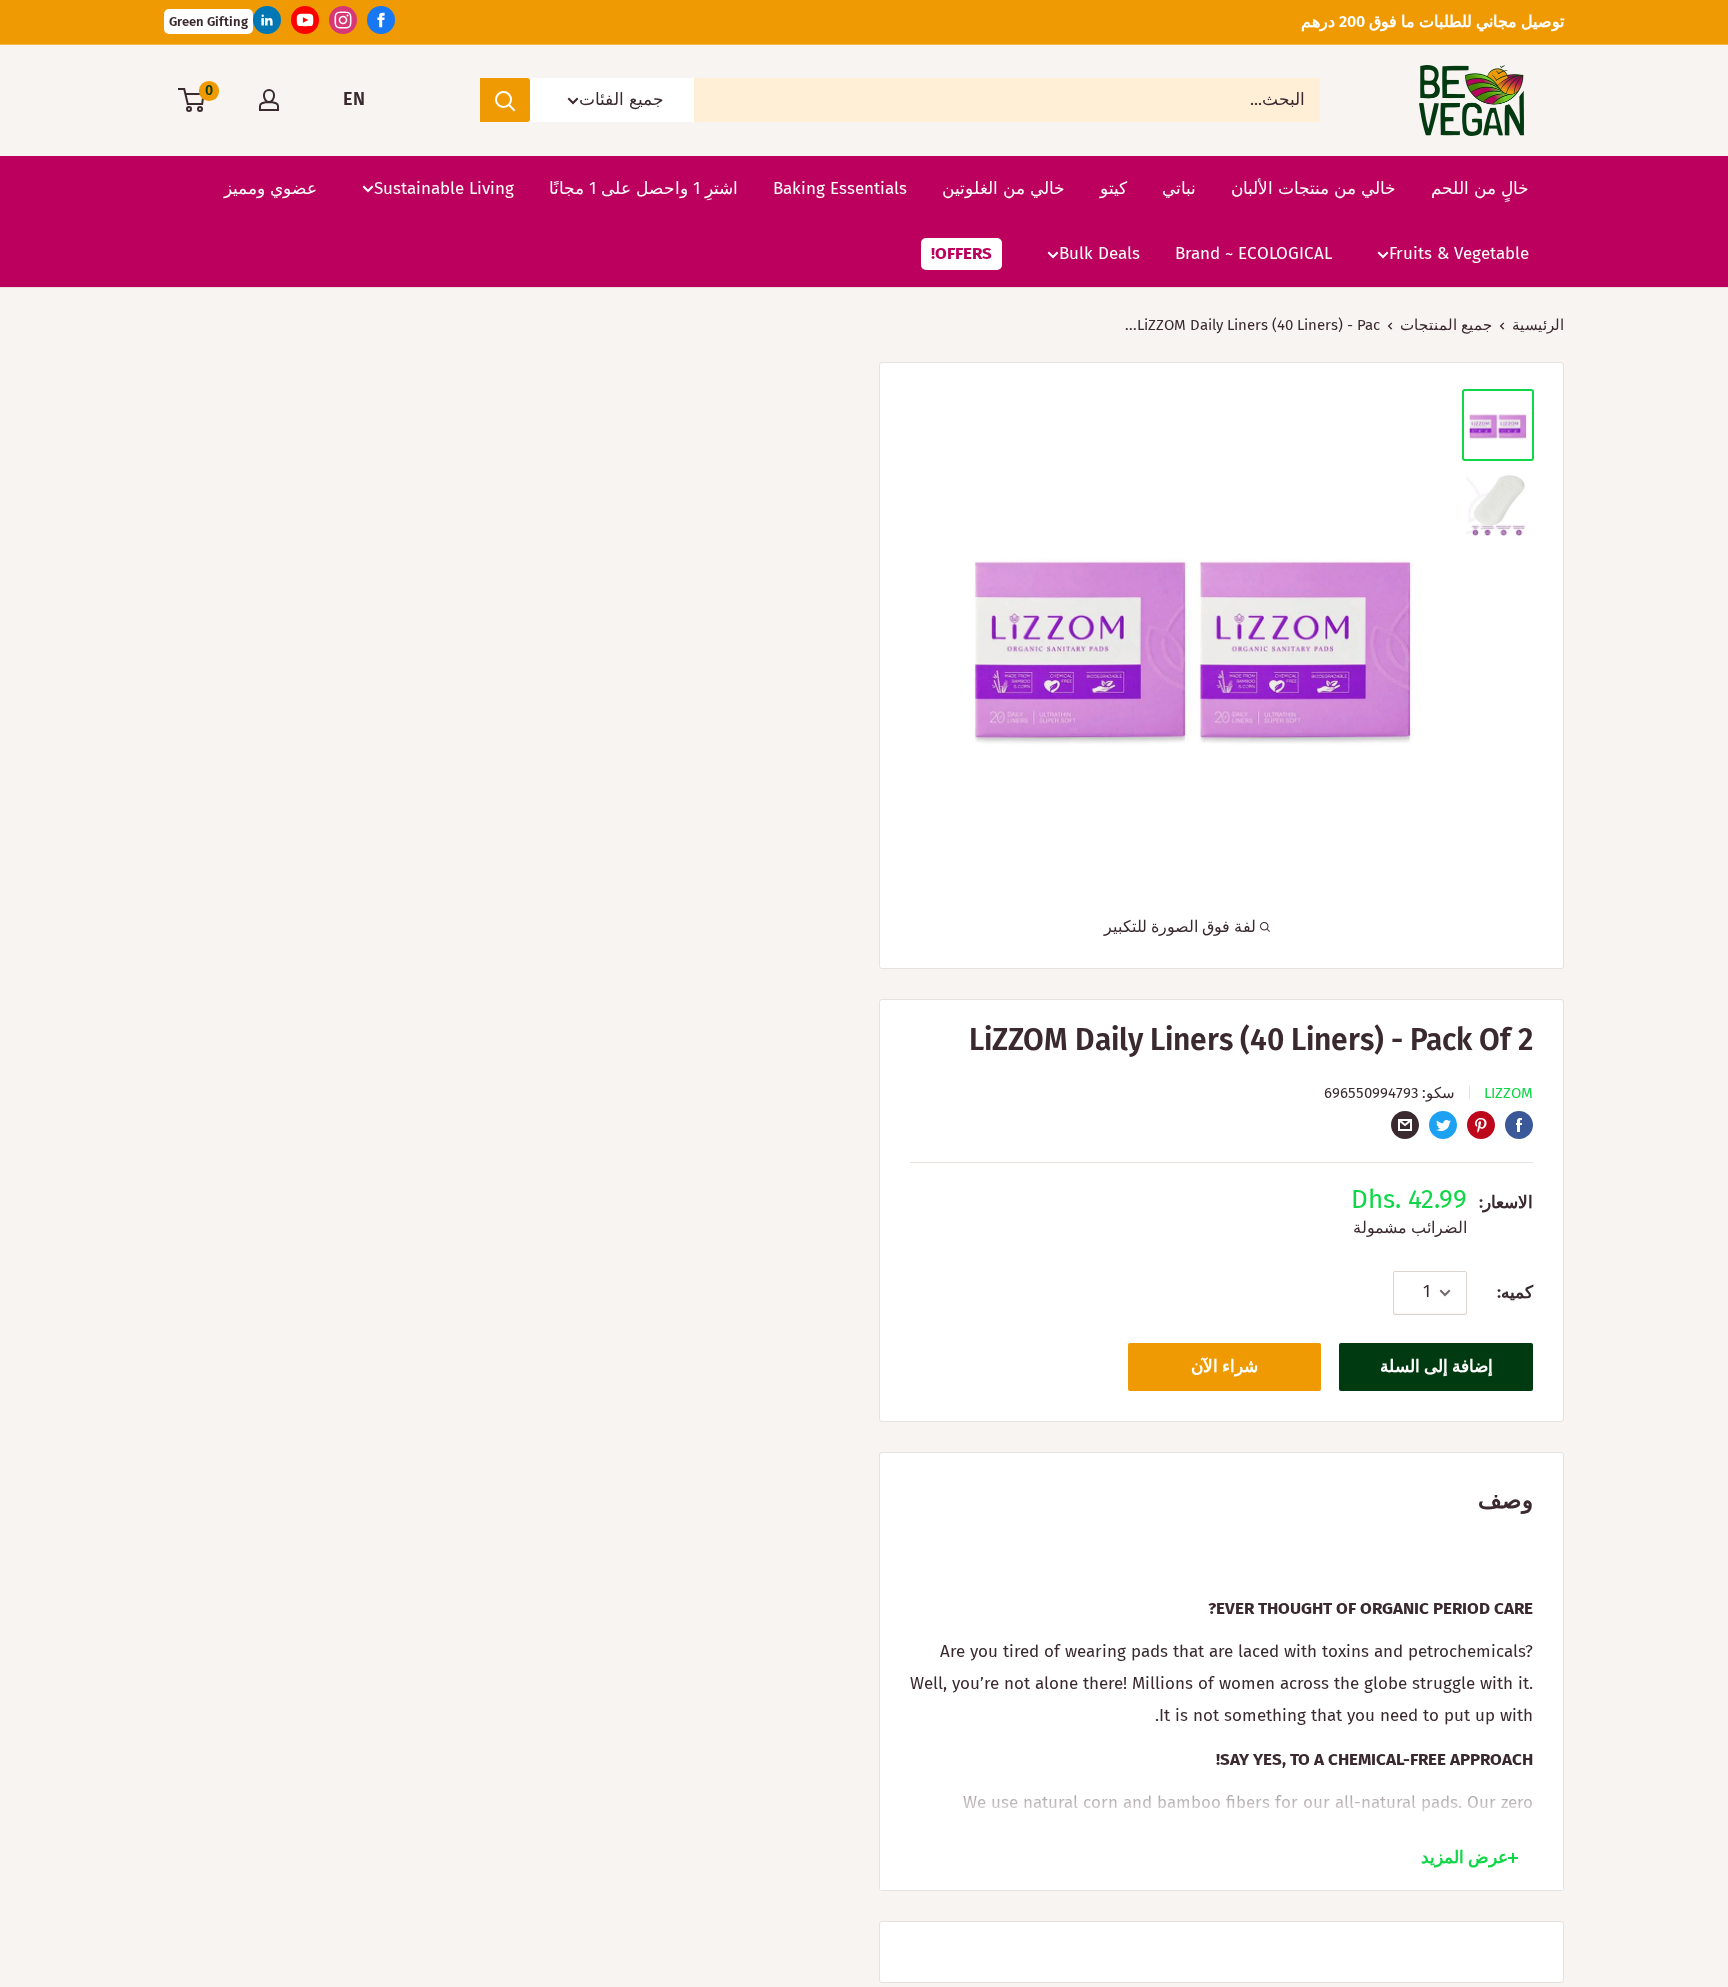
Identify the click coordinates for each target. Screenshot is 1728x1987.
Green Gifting (208, 21)
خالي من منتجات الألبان (1313, 187)
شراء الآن (1224, 1366)
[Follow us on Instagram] (343, 25)
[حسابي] (269, 100)
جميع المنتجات (1446, 325)
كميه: (1515, 1292)
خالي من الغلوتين (1003, 187)
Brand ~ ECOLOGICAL (1253, 253)
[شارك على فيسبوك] (1519, 1124)
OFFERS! (961, 253)
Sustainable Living (444, 187)
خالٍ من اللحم (1480, 187)
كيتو (1113, 187)
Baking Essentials (840, 187)
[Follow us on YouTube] (305, 25)
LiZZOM (1508, 1093)
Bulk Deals (1099, 253)
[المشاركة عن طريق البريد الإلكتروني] (1405, 1124)
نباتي (1179, 187)
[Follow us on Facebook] (381, 25)
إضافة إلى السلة (1436, 1366)
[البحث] (505, 100)
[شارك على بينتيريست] (1481, 1124)
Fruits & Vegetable (1459, 253)
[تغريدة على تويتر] (1443, 1124)
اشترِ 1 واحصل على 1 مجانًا (643, 187)
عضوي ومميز (270, 187)
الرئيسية (1538, 325)
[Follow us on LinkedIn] (267, 25)
